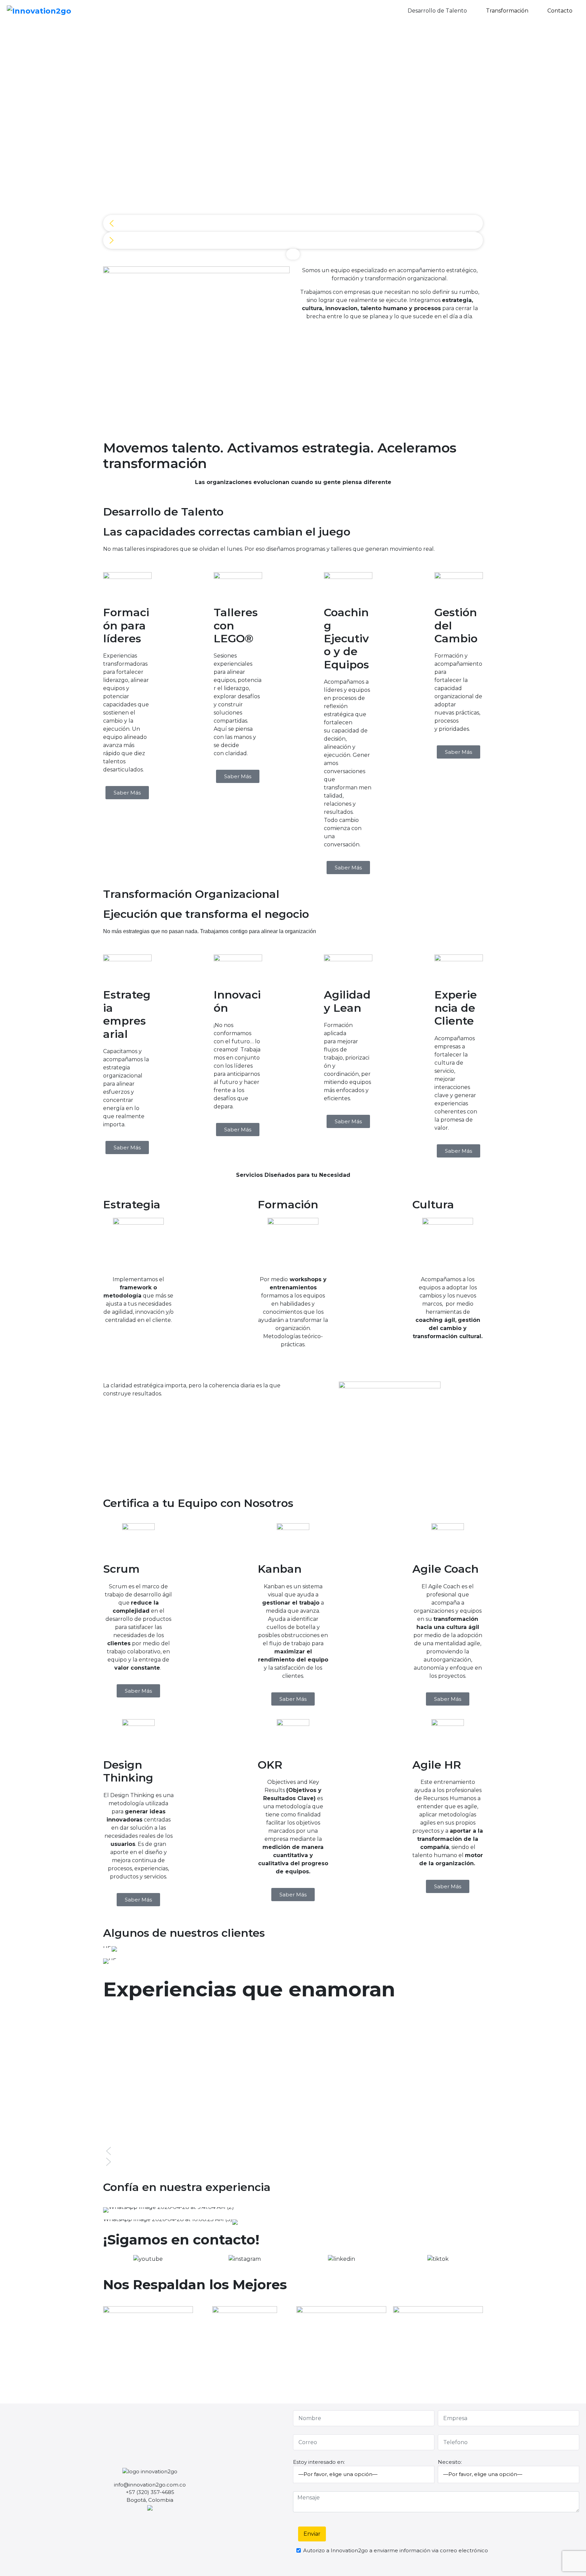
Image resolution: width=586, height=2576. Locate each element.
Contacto (560, 11)
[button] (293, 223)
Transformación (508, 11)
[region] (293, 142)
